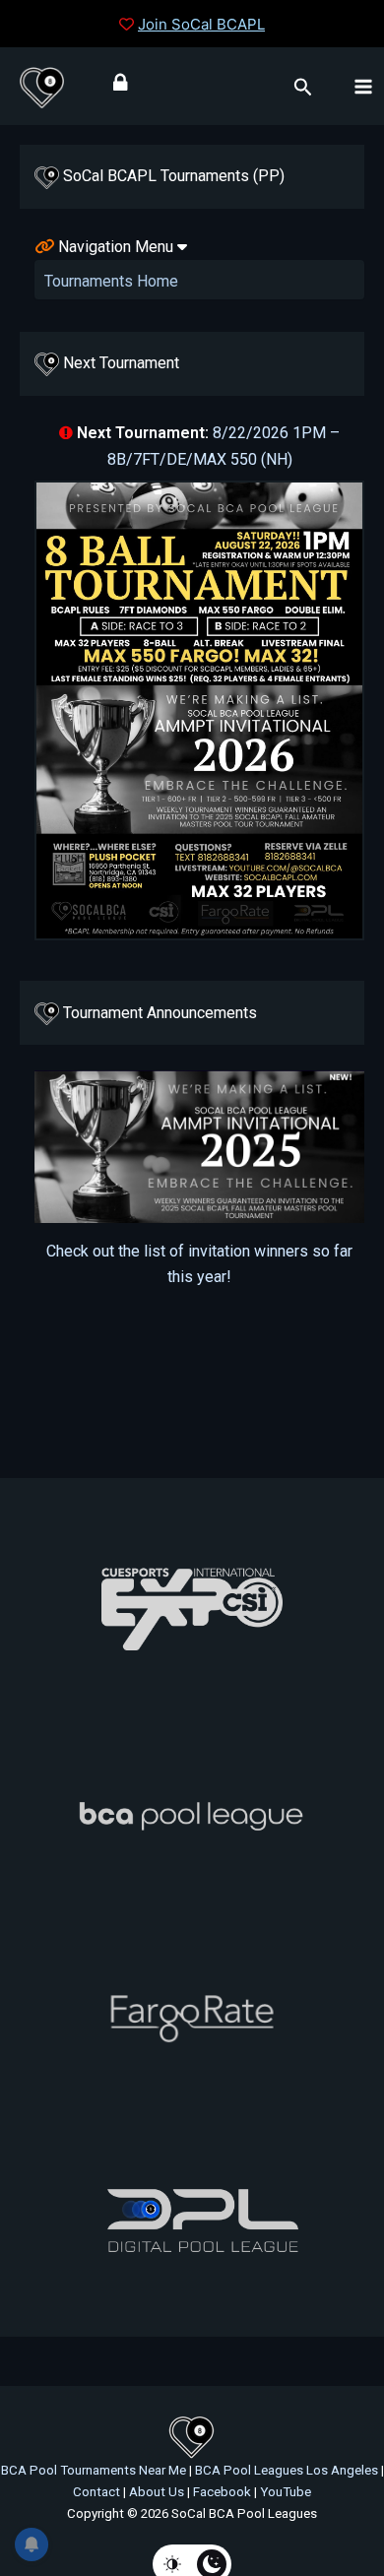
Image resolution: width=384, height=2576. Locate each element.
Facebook (222, 2492)
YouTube (286, 2492)
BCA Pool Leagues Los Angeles (287, 2470)
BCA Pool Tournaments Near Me (94, 2470)
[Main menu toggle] (363, 86)
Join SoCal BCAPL (201, 24)
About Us (157, 2492)
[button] (303, 88)
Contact (96, 2492)
